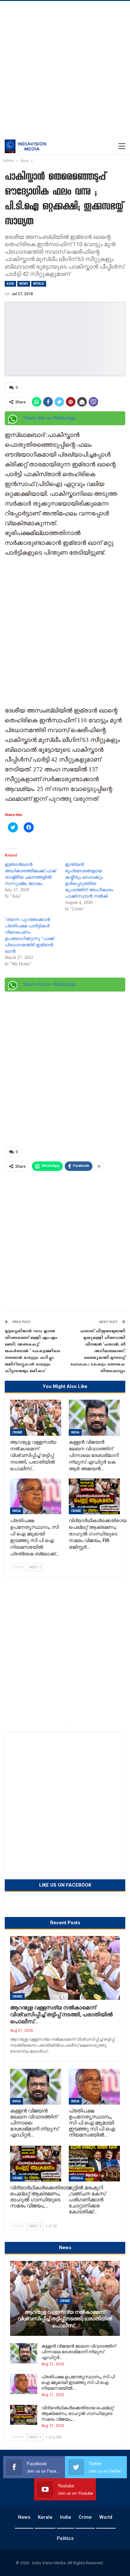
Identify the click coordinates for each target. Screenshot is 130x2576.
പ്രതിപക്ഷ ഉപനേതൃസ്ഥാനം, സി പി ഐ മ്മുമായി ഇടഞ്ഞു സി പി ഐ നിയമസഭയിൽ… (78, 2382)
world (39, 284)
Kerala (77, 2178)
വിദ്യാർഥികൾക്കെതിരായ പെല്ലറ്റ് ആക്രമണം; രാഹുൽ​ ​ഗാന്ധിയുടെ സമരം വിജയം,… (77, 2413)
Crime (17, 1432)
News (24, 284)
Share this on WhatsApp (49, 418)
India (75, 1432)
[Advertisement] (65, 69)
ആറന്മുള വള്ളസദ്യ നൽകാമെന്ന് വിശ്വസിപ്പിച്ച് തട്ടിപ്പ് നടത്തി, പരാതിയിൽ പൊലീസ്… (61, 2014)
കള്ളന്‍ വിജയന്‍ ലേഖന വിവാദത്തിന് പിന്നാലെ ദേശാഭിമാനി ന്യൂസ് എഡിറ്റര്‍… (79, 2352)
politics (65, 2538)
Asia (10, 284)
